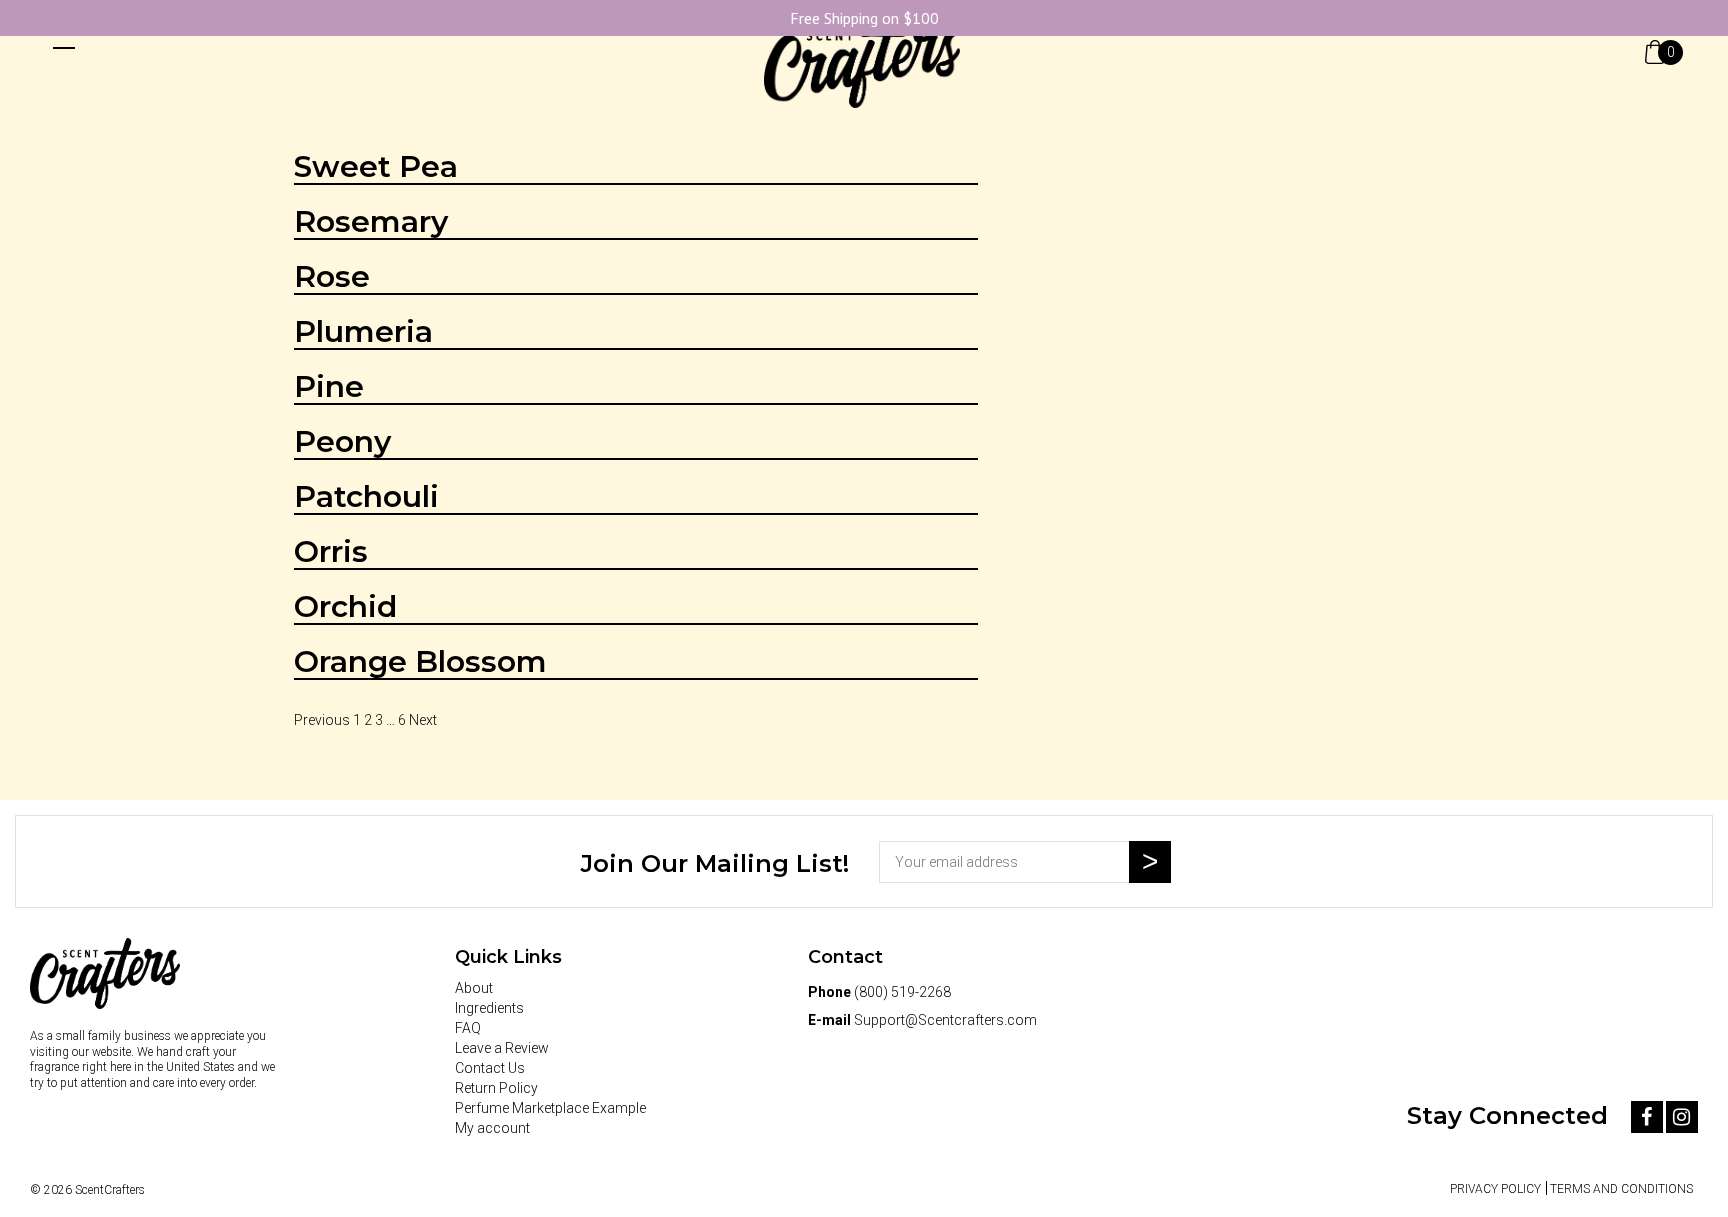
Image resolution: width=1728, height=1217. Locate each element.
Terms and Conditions (1621, 1189)
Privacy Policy (1495, 1189)
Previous (322, 720)
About (474, 988)
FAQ (468, 1028)
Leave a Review (502, 1048)
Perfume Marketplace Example (550, 1108)
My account (492, 1128)
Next (423, 720)
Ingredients (489, 1008)
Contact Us (490, 1068)
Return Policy (496, 1088)
